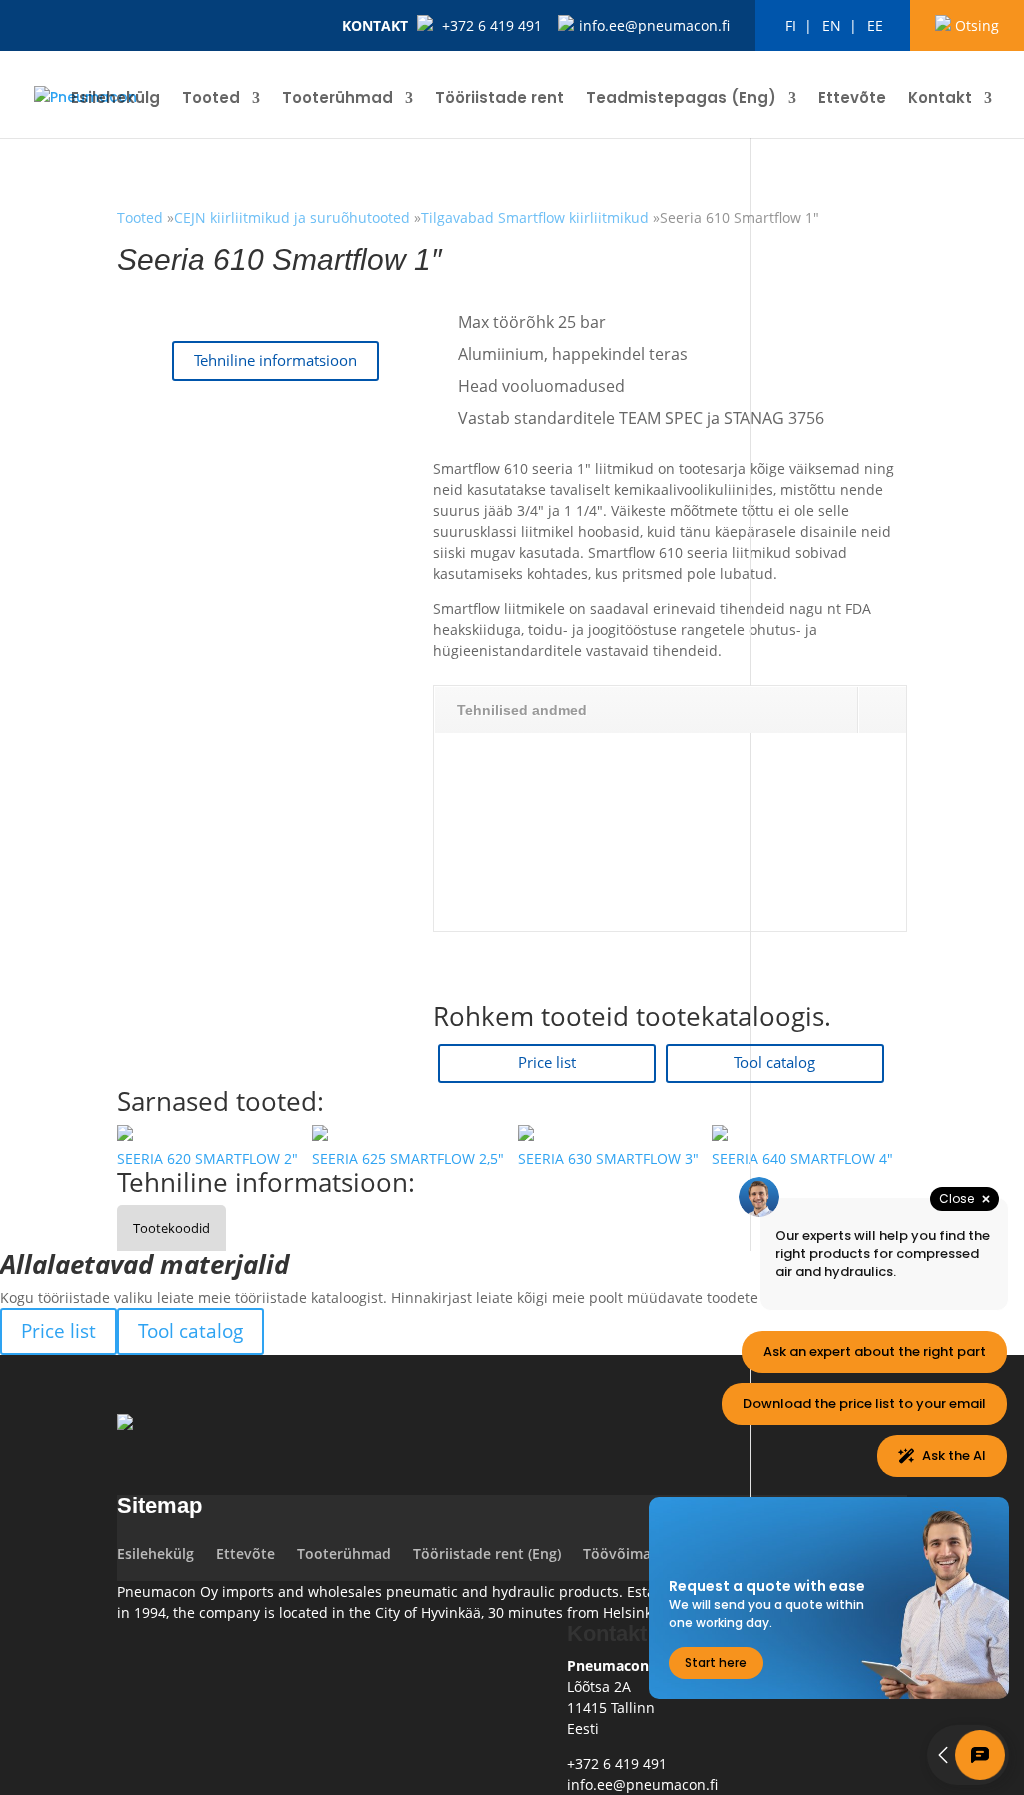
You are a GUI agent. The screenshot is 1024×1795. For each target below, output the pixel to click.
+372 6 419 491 (492, 25)
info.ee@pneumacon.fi (654, 25)
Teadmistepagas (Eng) (681, 99)
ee (875, 25)
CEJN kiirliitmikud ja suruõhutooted (294, 217)
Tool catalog (774, 1062)
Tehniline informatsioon (275, 360)
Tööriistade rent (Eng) (487, 1553)
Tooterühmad (337, 99)
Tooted (211, 99)
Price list (547, 1062)
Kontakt (375, 25)
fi (790, 25)
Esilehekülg (115, 99)
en (831, 25)
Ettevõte (852, 99)
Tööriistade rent (499, 99)
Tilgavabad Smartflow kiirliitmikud (535, 217)
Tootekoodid (171, 1228)
